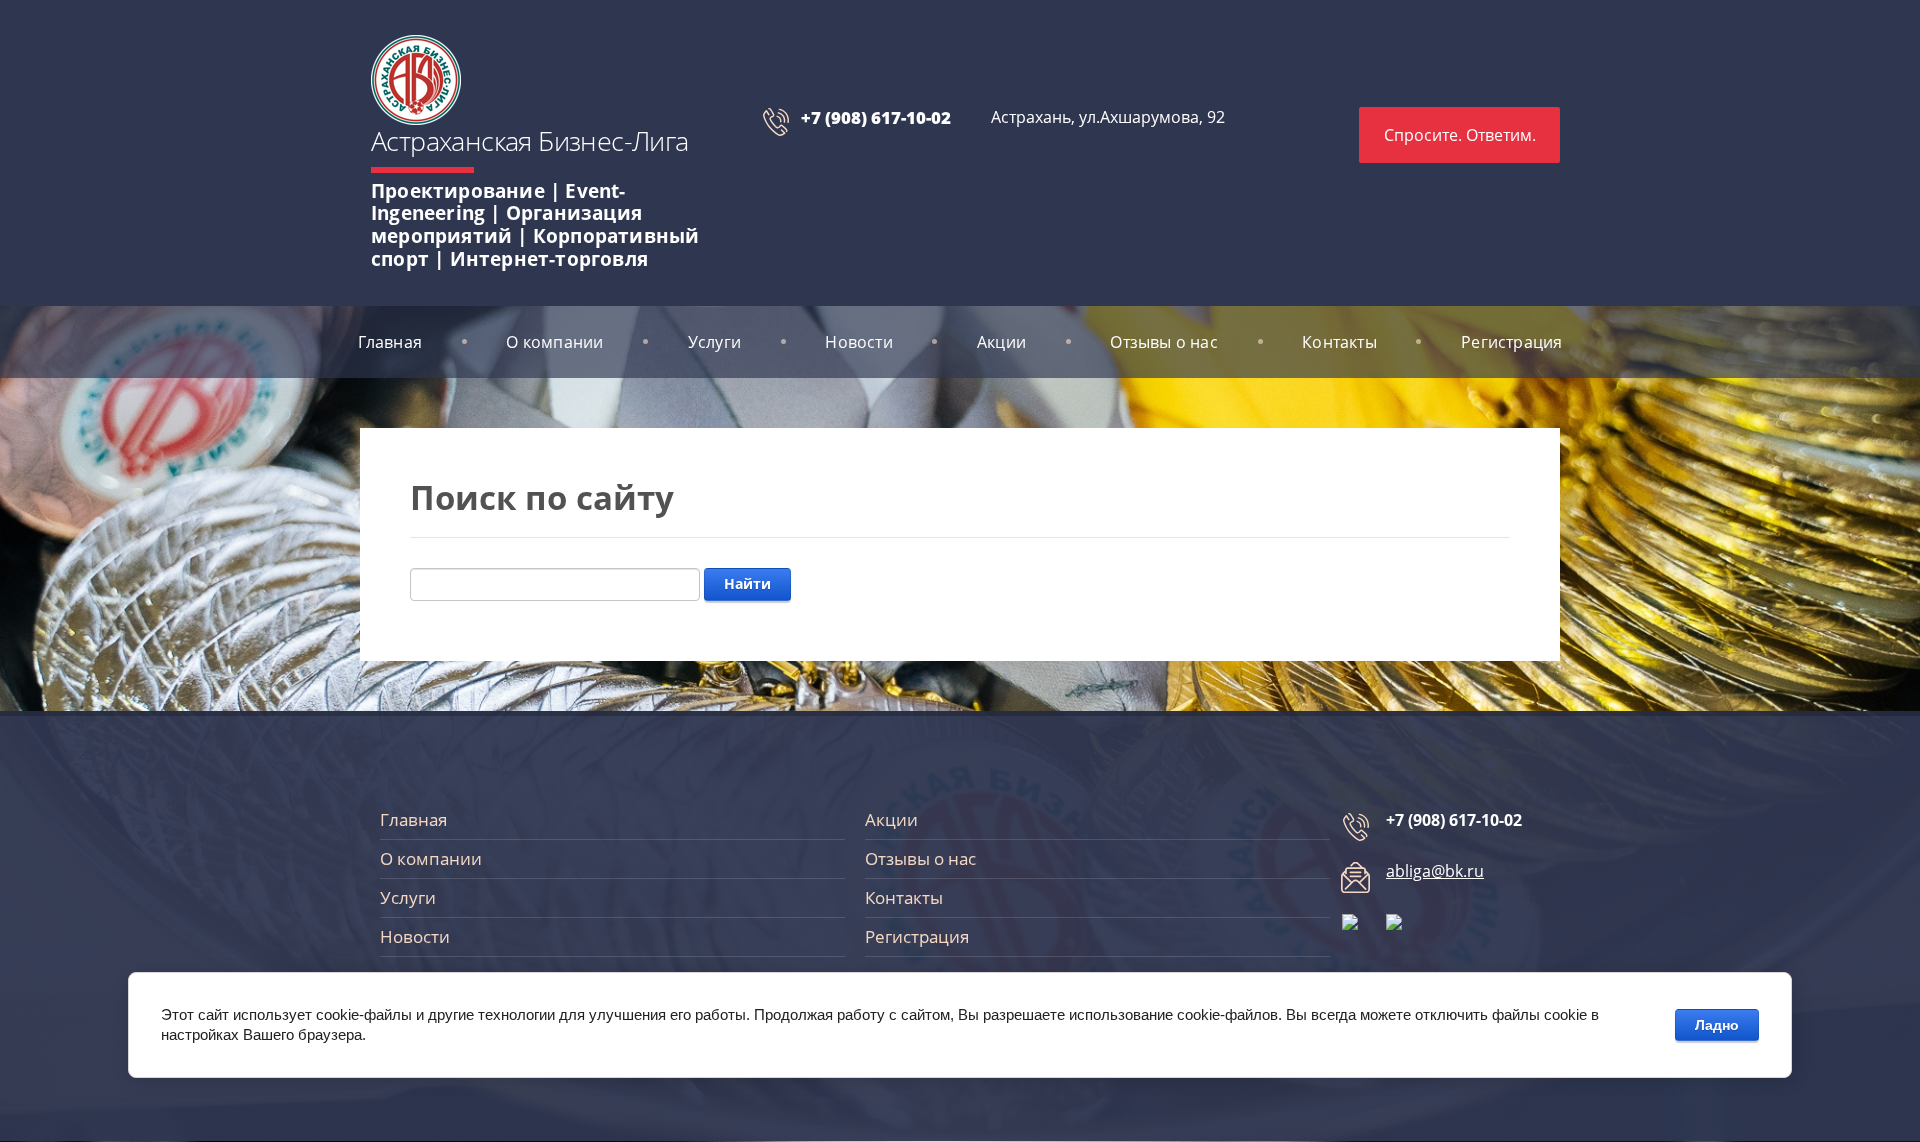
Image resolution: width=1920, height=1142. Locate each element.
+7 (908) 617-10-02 (876, 117)
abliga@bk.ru (1435, 871)
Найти (747, 583)
